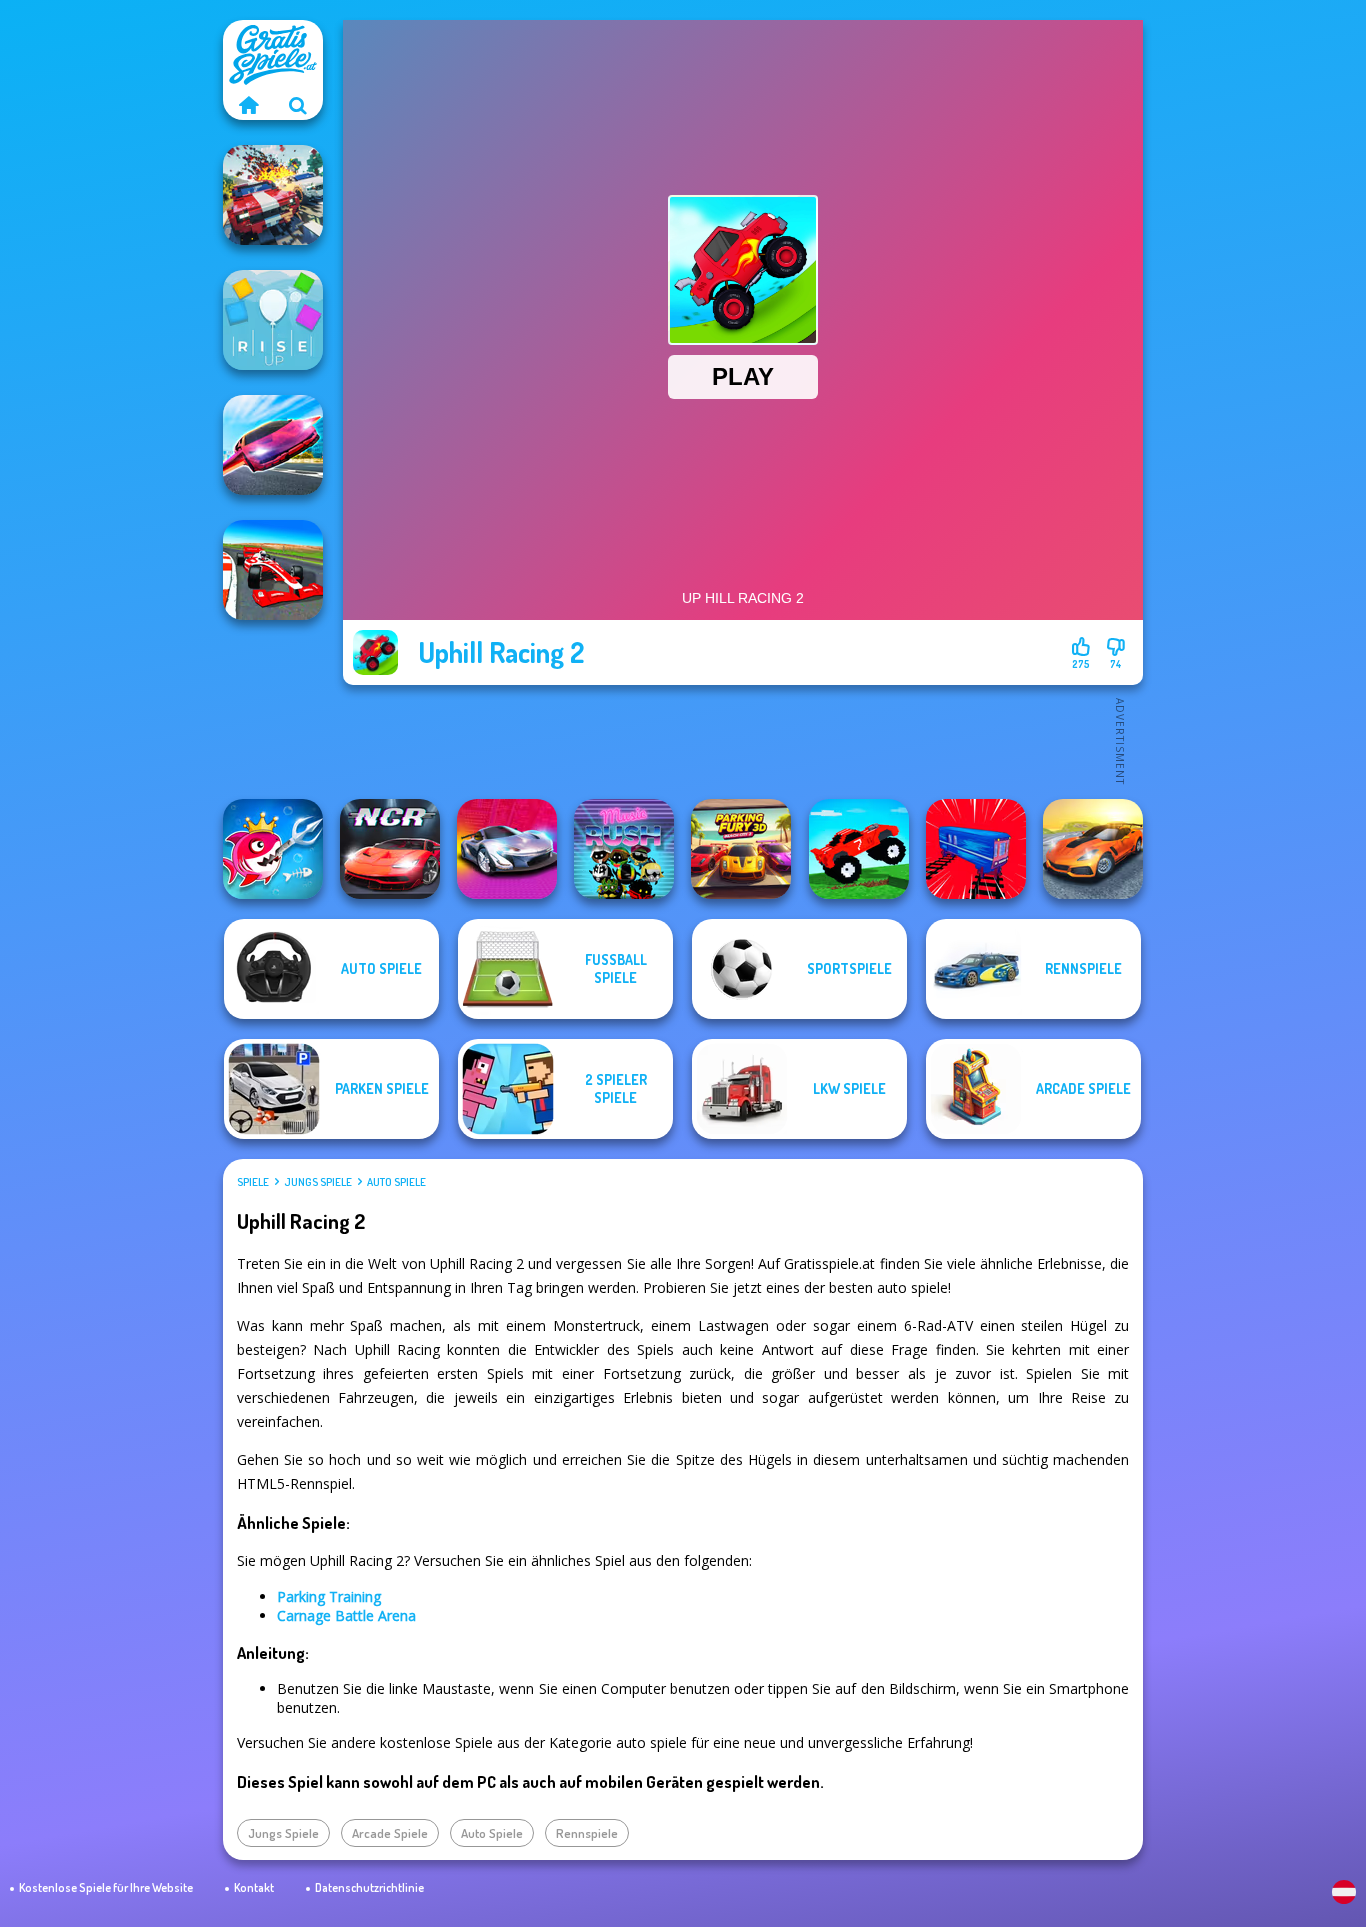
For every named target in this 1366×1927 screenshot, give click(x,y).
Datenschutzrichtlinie (369, 1887)
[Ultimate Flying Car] (273, 445)
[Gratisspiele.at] (248, 105)
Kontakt (254, 1887)
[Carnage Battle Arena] (273, 195)
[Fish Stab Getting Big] (273, 849)
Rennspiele (587, 1833)
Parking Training (329, 1596)
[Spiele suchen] (298, 105)
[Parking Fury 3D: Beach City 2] (741, 849)
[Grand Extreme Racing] (273, 570)
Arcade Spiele (390, 1833)
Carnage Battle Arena (346, 1615)
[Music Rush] (624, 849)
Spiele (253, 1182)
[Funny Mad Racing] (859, 849)
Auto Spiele (396, 1182)
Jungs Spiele (318, 1182)
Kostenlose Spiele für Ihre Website (106, 1887)
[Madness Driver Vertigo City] (1093, 849)
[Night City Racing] (390, 849)
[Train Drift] (976, 849)
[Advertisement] (743, 740)
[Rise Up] (273, 320)
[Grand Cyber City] (507, 849)
